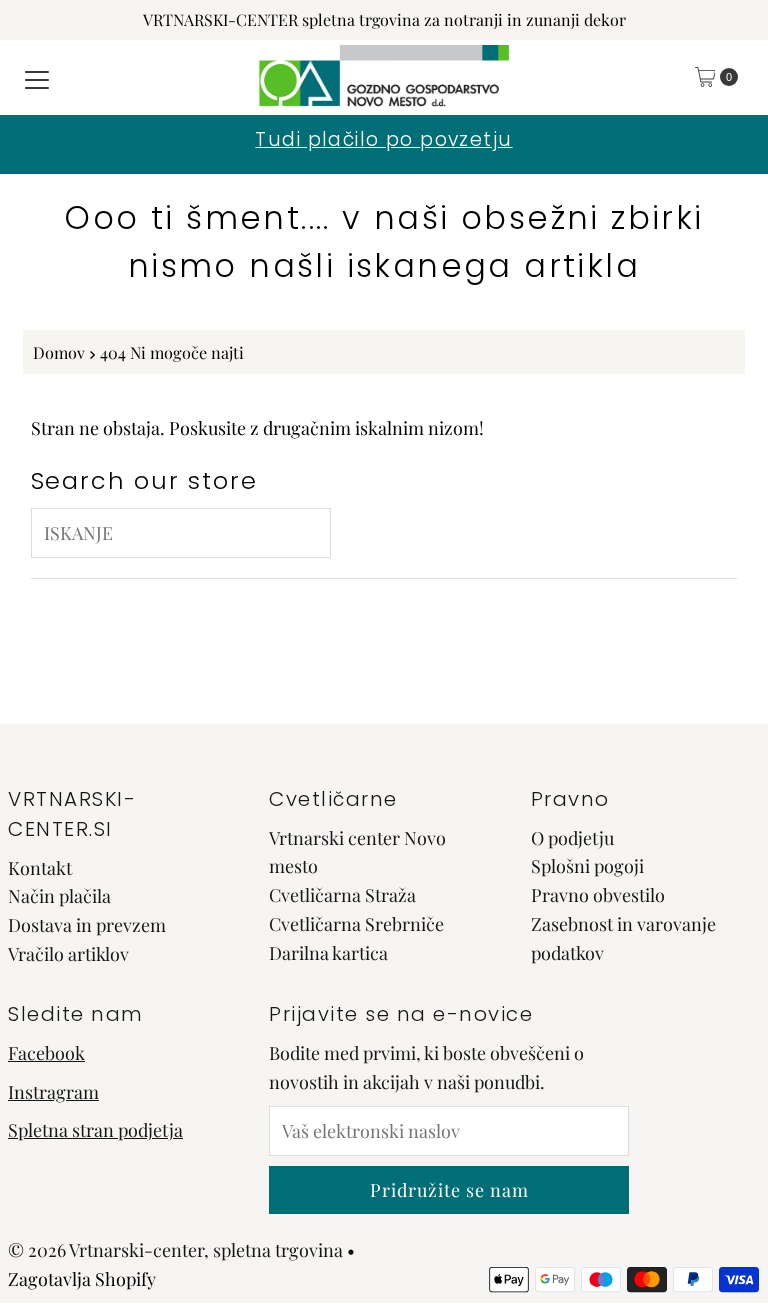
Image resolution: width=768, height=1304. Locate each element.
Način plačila (59, 896)
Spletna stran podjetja (95, 1130)
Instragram (53, 1092)
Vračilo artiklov (68, 954)
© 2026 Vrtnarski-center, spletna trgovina (175, 1250)
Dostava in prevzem (87, 925)
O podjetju (572, 838)
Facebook (46, 1053)
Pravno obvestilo (598, 895)
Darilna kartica (328, 953)
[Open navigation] (37, 77)
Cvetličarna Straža (342, 895)
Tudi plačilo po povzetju (383, 139)
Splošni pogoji (587, 866)
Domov (59, 352)
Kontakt (40, 868)
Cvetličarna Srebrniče (356, 924)
